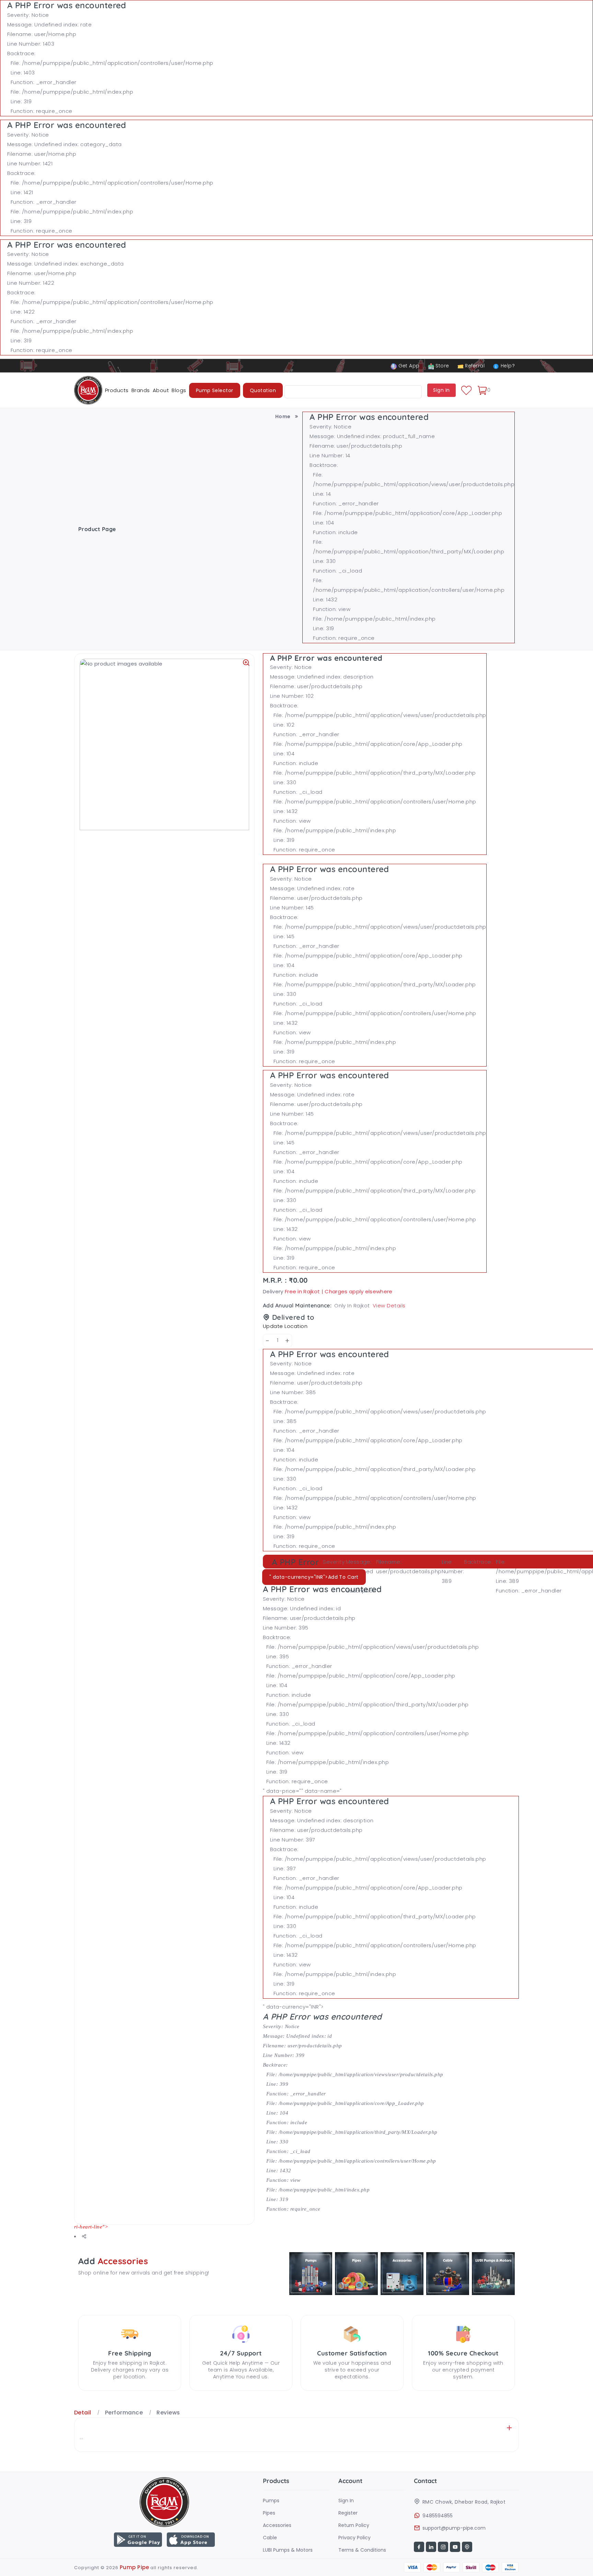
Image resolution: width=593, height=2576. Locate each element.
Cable (270, 2538)
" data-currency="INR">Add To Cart (314, 1577)
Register (348, 2513)
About (161, 390)
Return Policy (354, 2525)
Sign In (346, 2501)
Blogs (179, 390)
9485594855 (438, 2516)
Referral (474, 366)
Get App (408, 366)
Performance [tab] (124, 2413)
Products (117, 390)
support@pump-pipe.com (454, 2528)
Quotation (263, 390)
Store (442, 366)
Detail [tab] (83, 2413)
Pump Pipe (134, 2567)
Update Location (285, 1326)
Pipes (269, 2513)
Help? (507, 366)
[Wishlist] (466, 390)
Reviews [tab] (168, 2413)
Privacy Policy (354, 2538)
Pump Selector (215, 390)
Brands (141, 390)
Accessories (277, 2525)
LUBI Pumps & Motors (288, 2550)
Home (283, 416)
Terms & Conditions (362, 2550)
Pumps (271, 2501)
